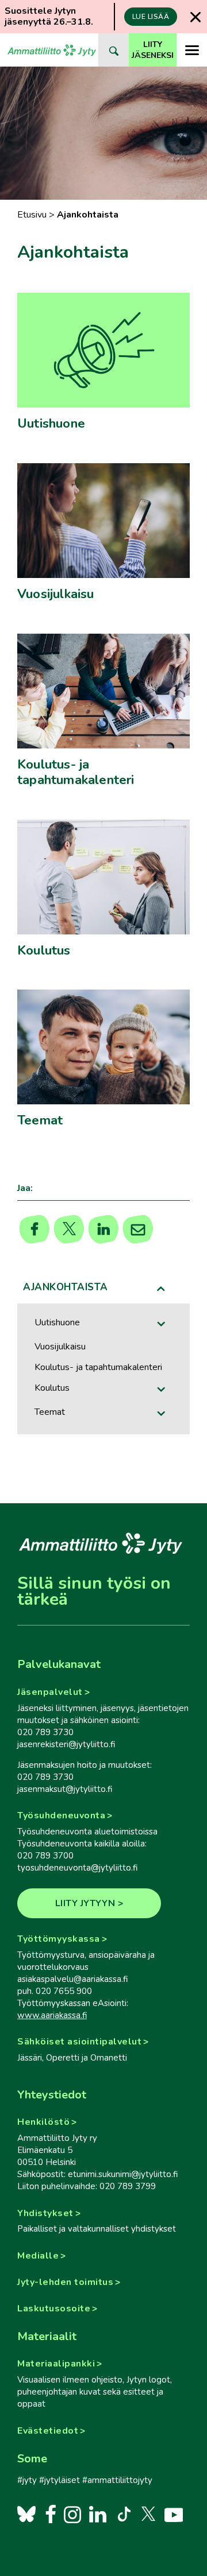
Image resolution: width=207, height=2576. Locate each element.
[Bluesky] (26, 2514)
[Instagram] (72, 2514)
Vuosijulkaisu (60, 1347)
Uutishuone (57, 1322)
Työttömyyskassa (59, 1939)
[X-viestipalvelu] (148, 2514)
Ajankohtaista (66, 1287)
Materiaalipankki (56, 2364)
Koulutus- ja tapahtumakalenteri (98, 1367)
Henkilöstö (43, 2122)
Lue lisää (151, 17)
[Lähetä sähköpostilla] (138, 1229)
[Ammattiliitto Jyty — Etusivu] (52, 50)
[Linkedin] (104, 1229)
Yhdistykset (45, 2213)
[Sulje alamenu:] (162, 1289)
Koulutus (52, 1388)
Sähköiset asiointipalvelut (79, 2042)
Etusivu (32, 215)
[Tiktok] (123, 2514)
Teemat (50, 1412)
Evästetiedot (48, 2431)
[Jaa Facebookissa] (35, 1229)
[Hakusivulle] (114, 50)
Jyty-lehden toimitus (65, 2282)
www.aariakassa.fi (52, 2015)
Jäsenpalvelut (50, 1692)
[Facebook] (51, 2514)
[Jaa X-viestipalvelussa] (69, 1229)
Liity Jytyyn (85, 1903)
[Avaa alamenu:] (162, 1324)
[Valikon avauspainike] (192, 50)
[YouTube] (174, 2514)
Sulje (195, 17)
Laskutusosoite (54, 2309)
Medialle (38, 2256)
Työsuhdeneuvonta (61, 1815)
